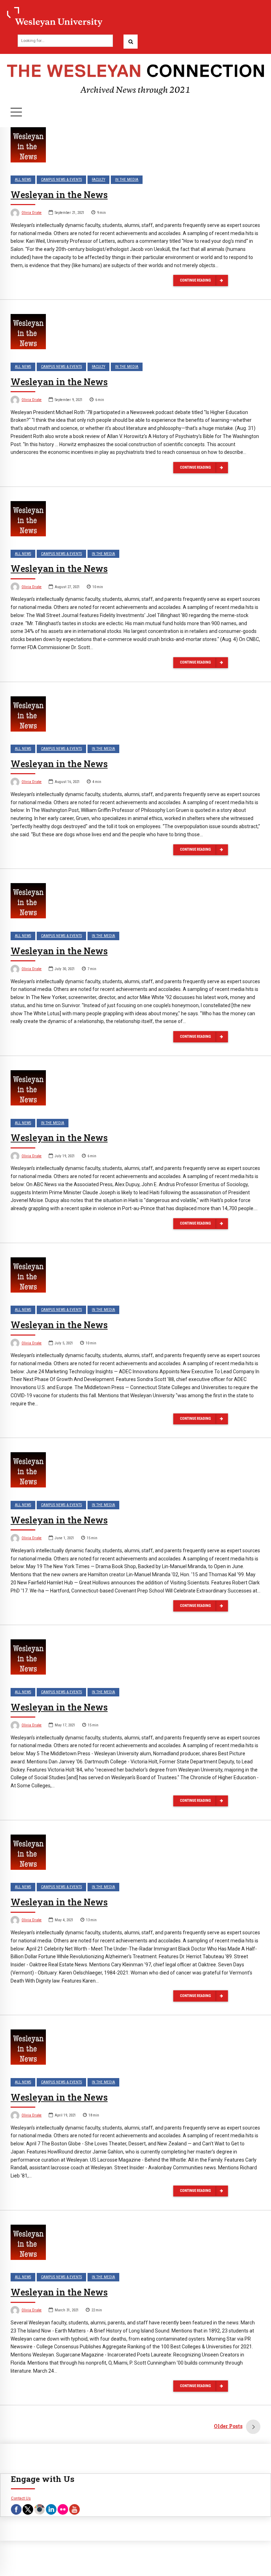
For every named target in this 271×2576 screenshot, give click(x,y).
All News (23, 180)
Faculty (98, 180)
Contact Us (21, 2498)
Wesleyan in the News (59, 195)
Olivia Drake (32, 213)
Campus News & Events (61, 180)
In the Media (127, 180)
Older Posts (228, 2426)
